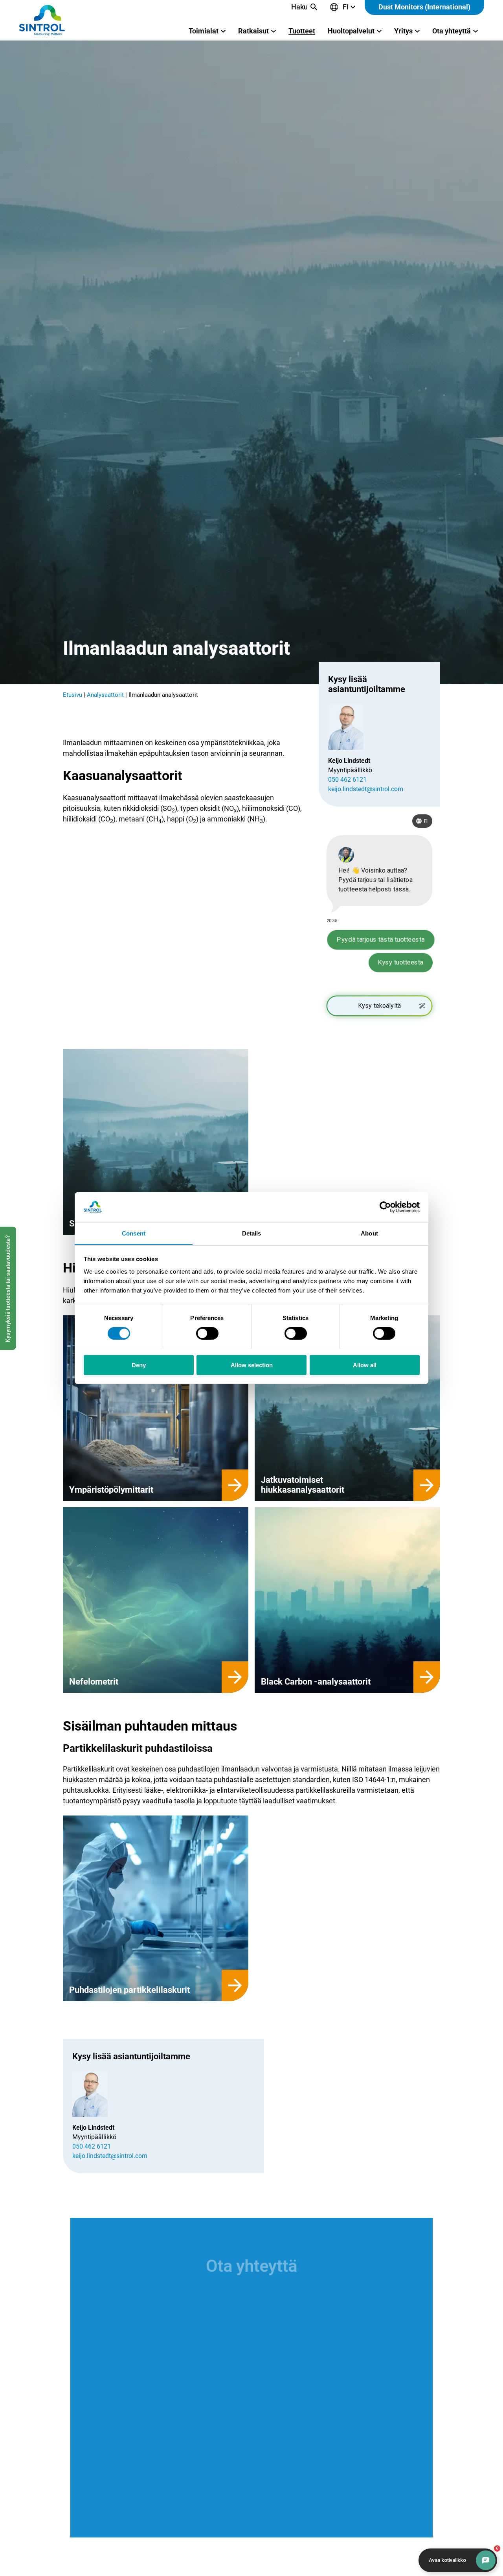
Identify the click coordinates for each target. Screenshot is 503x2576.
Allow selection (252, 1365)
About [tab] (369, 1233)
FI (346, 7)
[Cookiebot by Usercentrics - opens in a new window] (385, 1207)
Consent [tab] (134, 1233)
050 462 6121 (347, 780)
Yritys (403, 31)
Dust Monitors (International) (424, 7)
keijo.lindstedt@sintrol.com (366, 789)
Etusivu (73, 695)
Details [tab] (252, 1233)
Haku (299, 7)
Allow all (365, 1365)
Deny (139, 1365)
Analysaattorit (105, 695)
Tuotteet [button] (302, 31)
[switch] (207, 1333)
